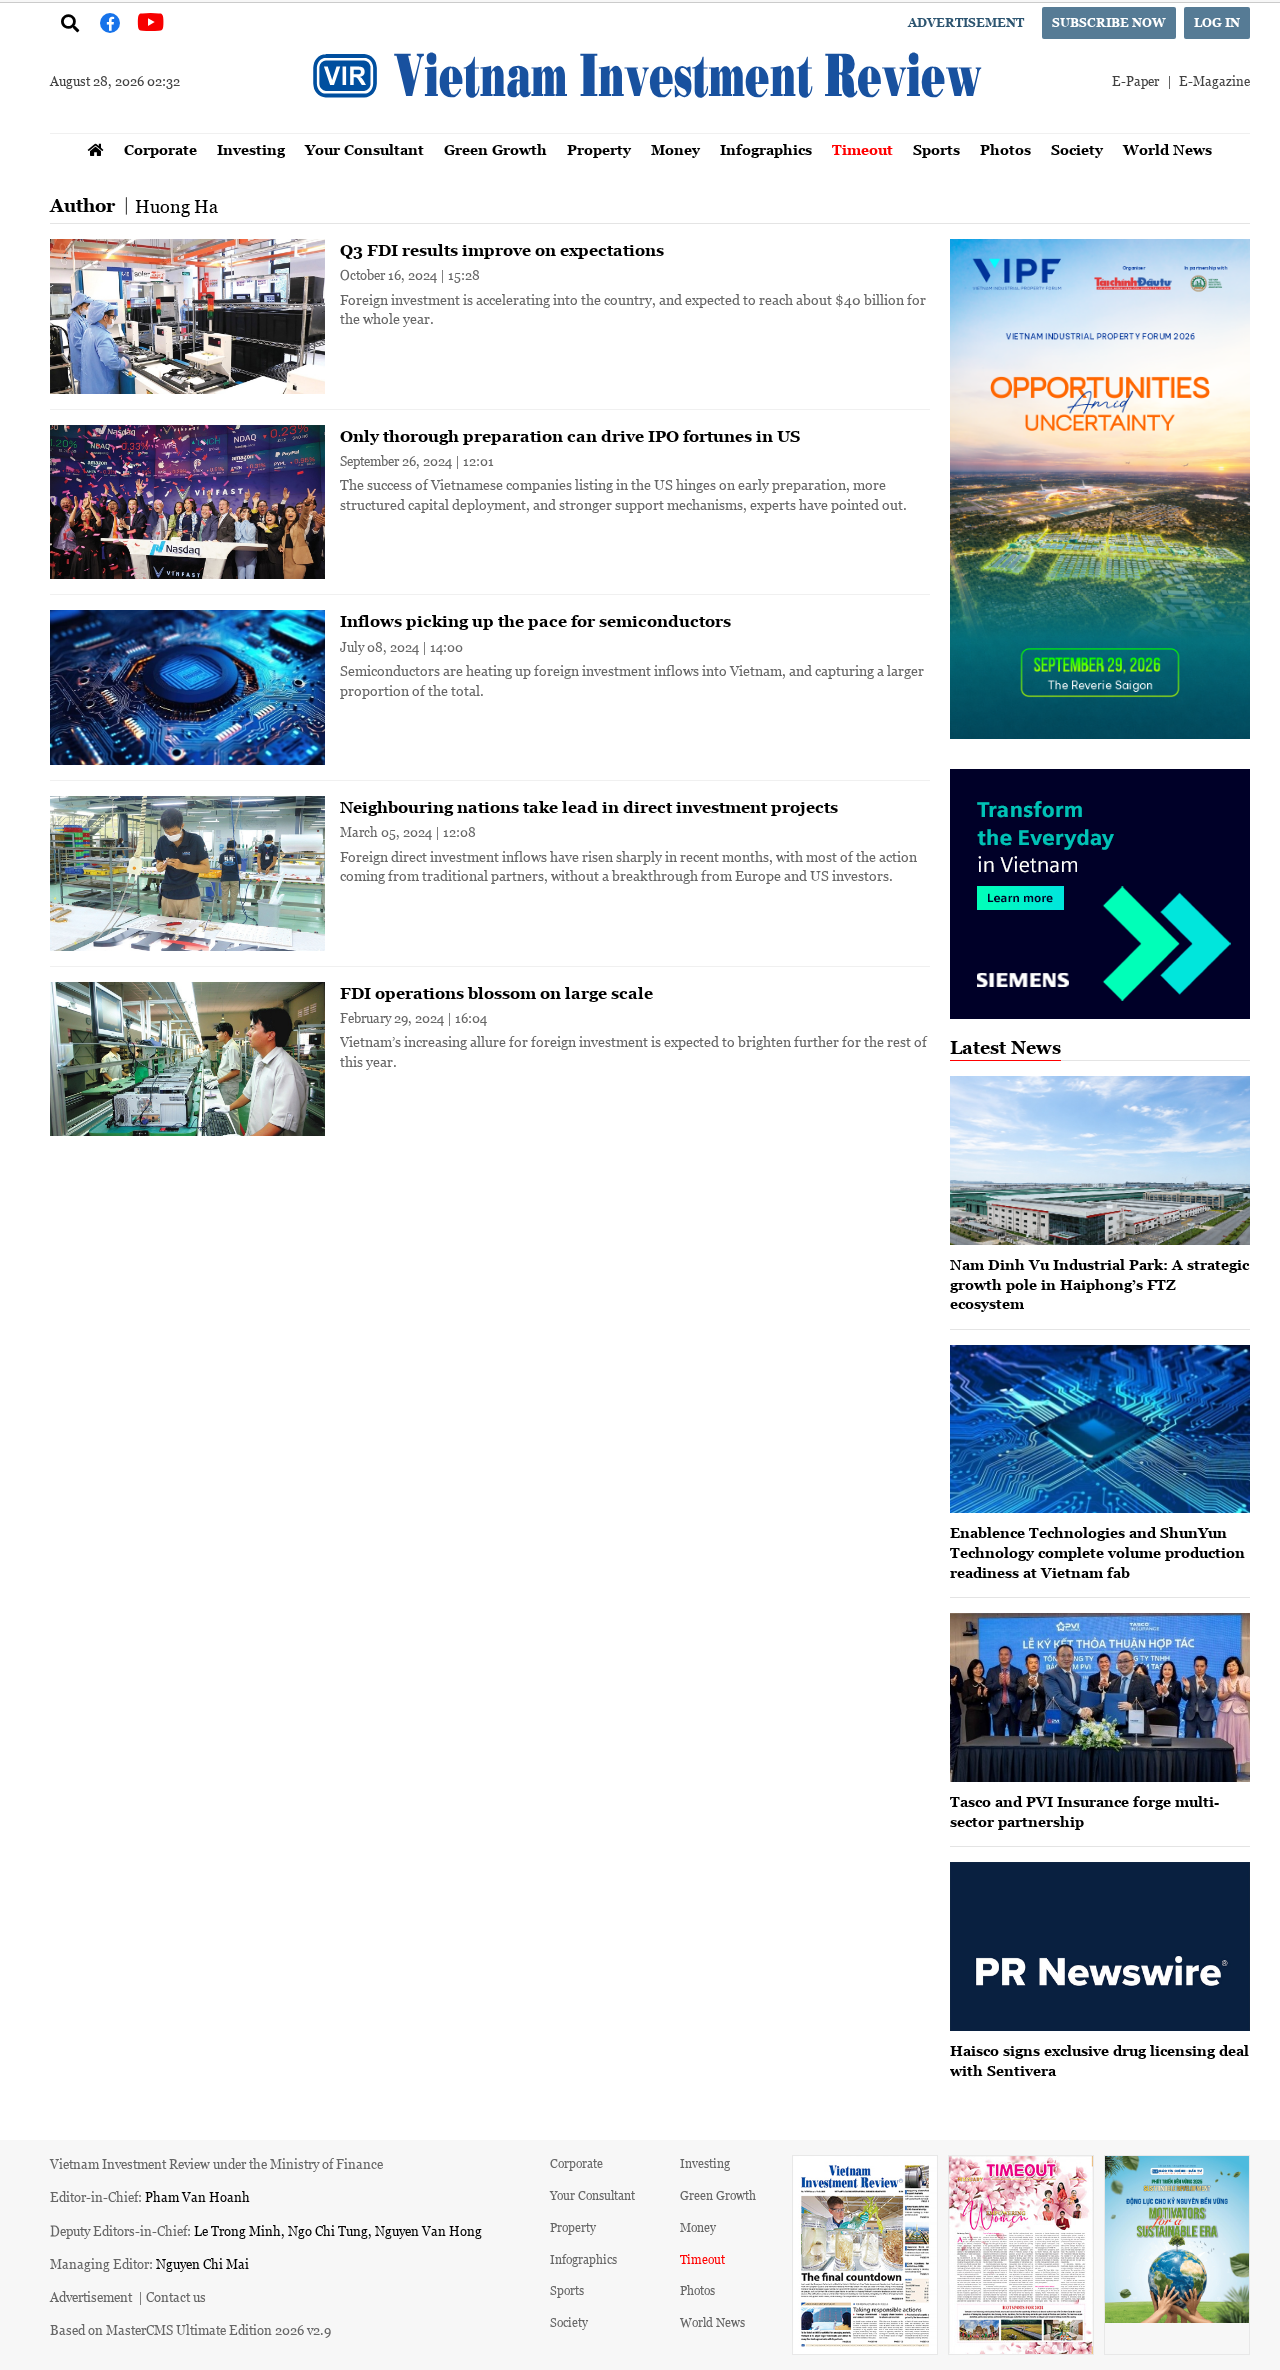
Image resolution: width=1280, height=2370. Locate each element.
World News (1167, 149)
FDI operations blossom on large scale (496, 993)
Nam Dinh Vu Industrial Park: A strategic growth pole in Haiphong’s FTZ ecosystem (1099, 1284)
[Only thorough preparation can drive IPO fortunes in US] (187, 502)
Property (599, 149)
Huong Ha (176, 206)
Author (82, 205)
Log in (1217, 22)
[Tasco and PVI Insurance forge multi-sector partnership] (1100, 1697)
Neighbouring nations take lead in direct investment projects (589, 807)
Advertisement (966, 22)
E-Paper (1135, 80)
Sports (936, 149)
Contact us (176, 2296)
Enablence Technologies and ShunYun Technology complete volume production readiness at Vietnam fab (1097, 1552)
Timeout (862, 149)
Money (675, 149)
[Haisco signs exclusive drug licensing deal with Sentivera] (1100, 1946)
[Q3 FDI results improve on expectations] (187, 316)
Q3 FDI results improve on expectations (502, 250)
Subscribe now (1109, 22)
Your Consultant (364, 149)
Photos (1005, 149)
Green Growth (495, 149)
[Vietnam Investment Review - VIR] (650, 127)
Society (1077, 149)
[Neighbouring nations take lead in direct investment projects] (187, 873)
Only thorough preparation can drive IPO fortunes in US (570, 436)
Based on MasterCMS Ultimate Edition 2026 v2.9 (190, 2329)
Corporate (160, 149)
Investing (251, 149)
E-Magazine (1214, 80)
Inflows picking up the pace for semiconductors (535, 621)
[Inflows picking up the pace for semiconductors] (187, 687)
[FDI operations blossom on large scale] (187, 1059)
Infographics (766, 149)
